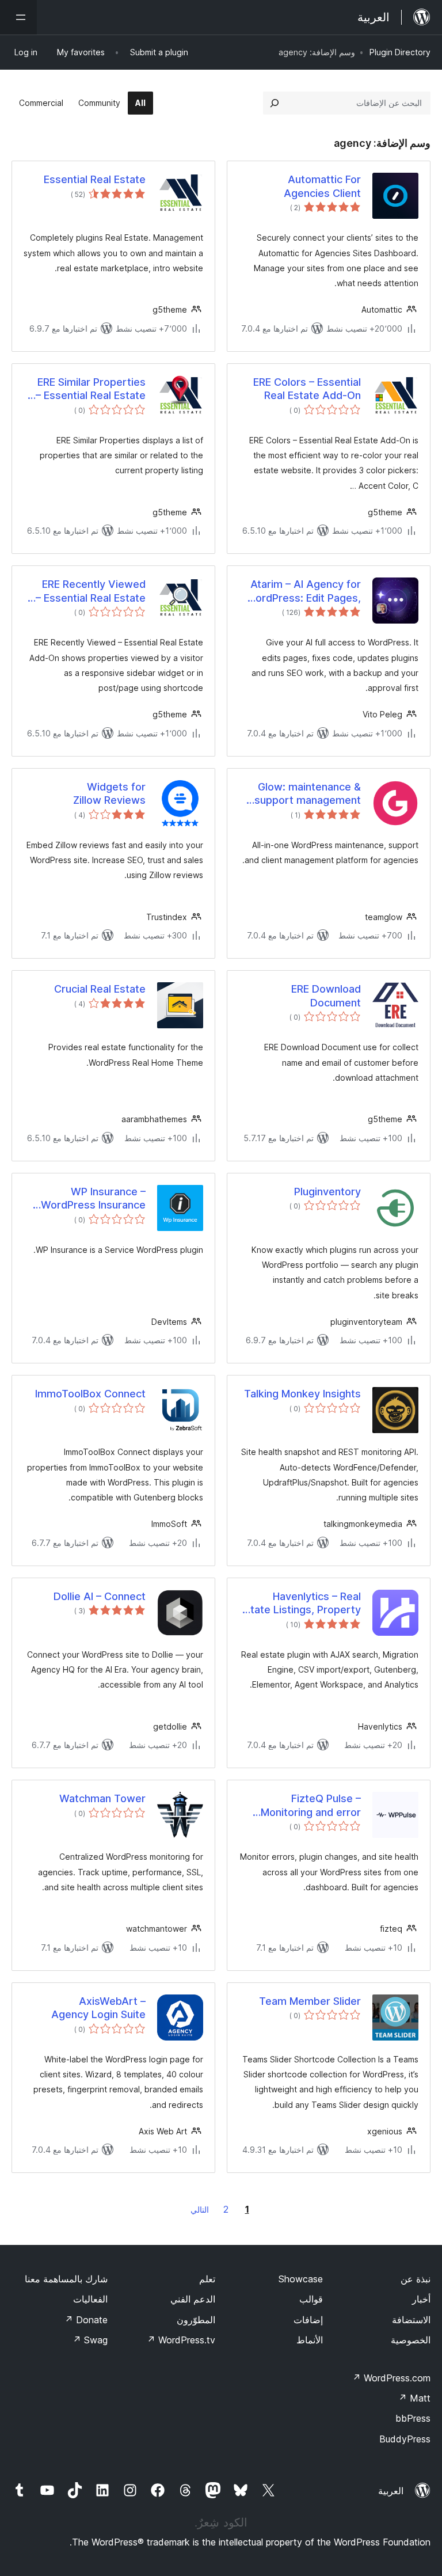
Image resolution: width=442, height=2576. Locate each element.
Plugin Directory (400, 52)
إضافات (308, 2320)
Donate (86, 2320)
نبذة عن (416, 2279)
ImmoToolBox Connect (90, 1394)
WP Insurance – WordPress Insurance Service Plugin (93, 1199)
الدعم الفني (193, 2299)
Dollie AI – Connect (100, 1596)
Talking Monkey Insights (302, 1394)
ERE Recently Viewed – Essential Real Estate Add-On (91, 591)
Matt (414, 2398)
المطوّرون (196, 2320)
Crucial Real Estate (100, 989)
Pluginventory (327, 1192)
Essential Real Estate (95, 179)
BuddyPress (405, 2439)
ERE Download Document (326, 996)
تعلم (207, 2279)
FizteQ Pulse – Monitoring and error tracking (311, 1806)
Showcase (301, 2279)
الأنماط (310, 2340)
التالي (200, 2210)
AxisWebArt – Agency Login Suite (98, 2008)
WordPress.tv (181, 2340)
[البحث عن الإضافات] (275, 103)
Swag (90, 2340)
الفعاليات (90, 2299)
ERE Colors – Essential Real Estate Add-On (307, 389)
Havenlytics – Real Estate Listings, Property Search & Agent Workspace (300, 1604)
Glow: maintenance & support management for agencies (308, 794)
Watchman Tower (102, 1798)
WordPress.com (391, 2378)
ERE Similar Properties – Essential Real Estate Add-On (91, 389)
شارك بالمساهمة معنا (66, 2279)
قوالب (311, 2299)
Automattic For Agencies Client (322, 186)
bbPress (413, 2418)
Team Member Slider (310, 2001)
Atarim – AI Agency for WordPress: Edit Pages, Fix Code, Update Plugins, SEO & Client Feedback (303, 591)
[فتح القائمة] (18, 17)
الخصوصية (411, 2340)
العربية (391, 2491)
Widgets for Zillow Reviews (109, 793)
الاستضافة (411, 2320)
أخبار (421, 2299)
